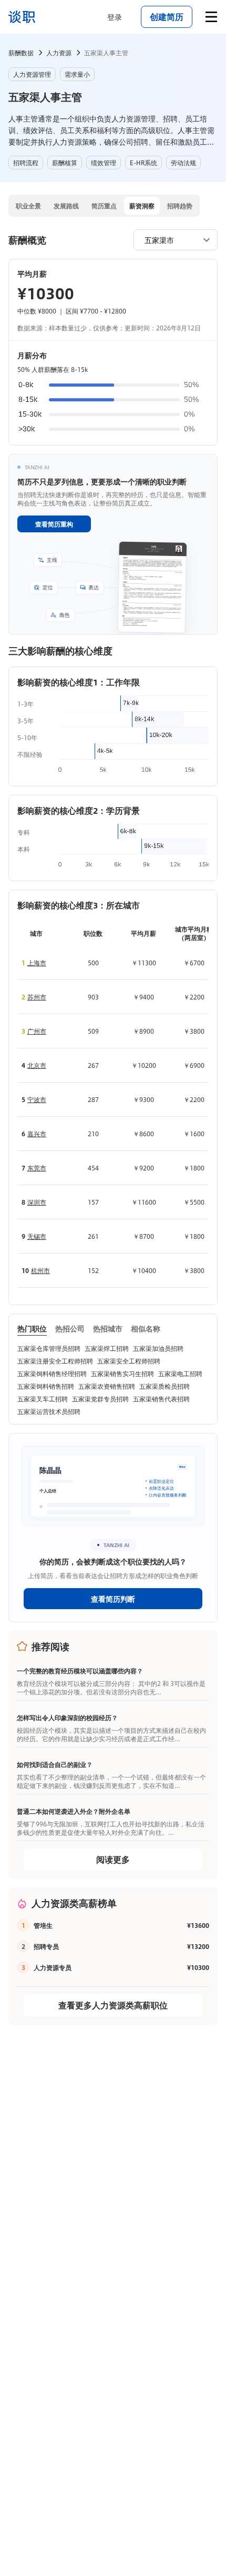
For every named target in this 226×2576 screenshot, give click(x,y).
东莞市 (37, 1168)
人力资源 (59, 53)
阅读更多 (113, 1859)
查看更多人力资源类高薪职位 (113, 2005)
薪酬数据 (21, 53)
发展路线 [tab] (66, 206)
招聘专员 (46, 1946)
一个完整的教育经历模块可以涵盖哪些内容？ (80, 1671)
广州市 (37, 1031)
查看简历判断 (113, 1599)
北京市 (37, 1065)
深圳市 (37, 1202)
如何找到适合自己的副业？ (55, 1764)
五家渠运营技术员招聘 (49, 1411)
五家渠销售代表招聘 (161, 1399)
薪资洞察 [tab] (142, 206)
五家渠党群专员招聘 (100, 1399)
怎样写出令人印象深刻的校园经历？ (67, 1718)
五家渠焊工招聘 (107, 1348)
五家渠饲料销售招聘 (46, 1386)
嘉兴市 (37, 1134)
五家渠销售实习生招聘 (122, 1373)
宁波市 (37, 1099)
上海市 (37, 963)
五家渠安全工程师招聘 (129, 1361)
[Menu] (211, 17)
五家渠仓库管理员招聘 (49, 1348)
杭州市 (40, 1270)
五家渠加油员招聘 (158, 1348)
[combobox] (170, 239)
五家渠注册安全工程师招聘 (55, 1361)
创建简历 (167, 17)
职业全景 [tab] (28, 206)
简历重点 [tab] (104, 206)
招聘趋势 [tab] (180, 206)
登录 (115, 17)
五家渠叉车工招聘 (43, 1399)
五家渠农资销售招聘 (107, 1386)
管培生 (43, 1925)
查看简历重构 (54, 524)
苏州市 (37, 997)
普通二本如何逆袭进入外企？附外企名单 (74, 1811)
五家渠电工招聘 (180, 1373)
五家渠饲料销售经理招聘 (52, 1373)
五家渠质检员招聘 (165, 1386)
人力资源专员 (53, 1967)
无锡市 (37, 1236)
